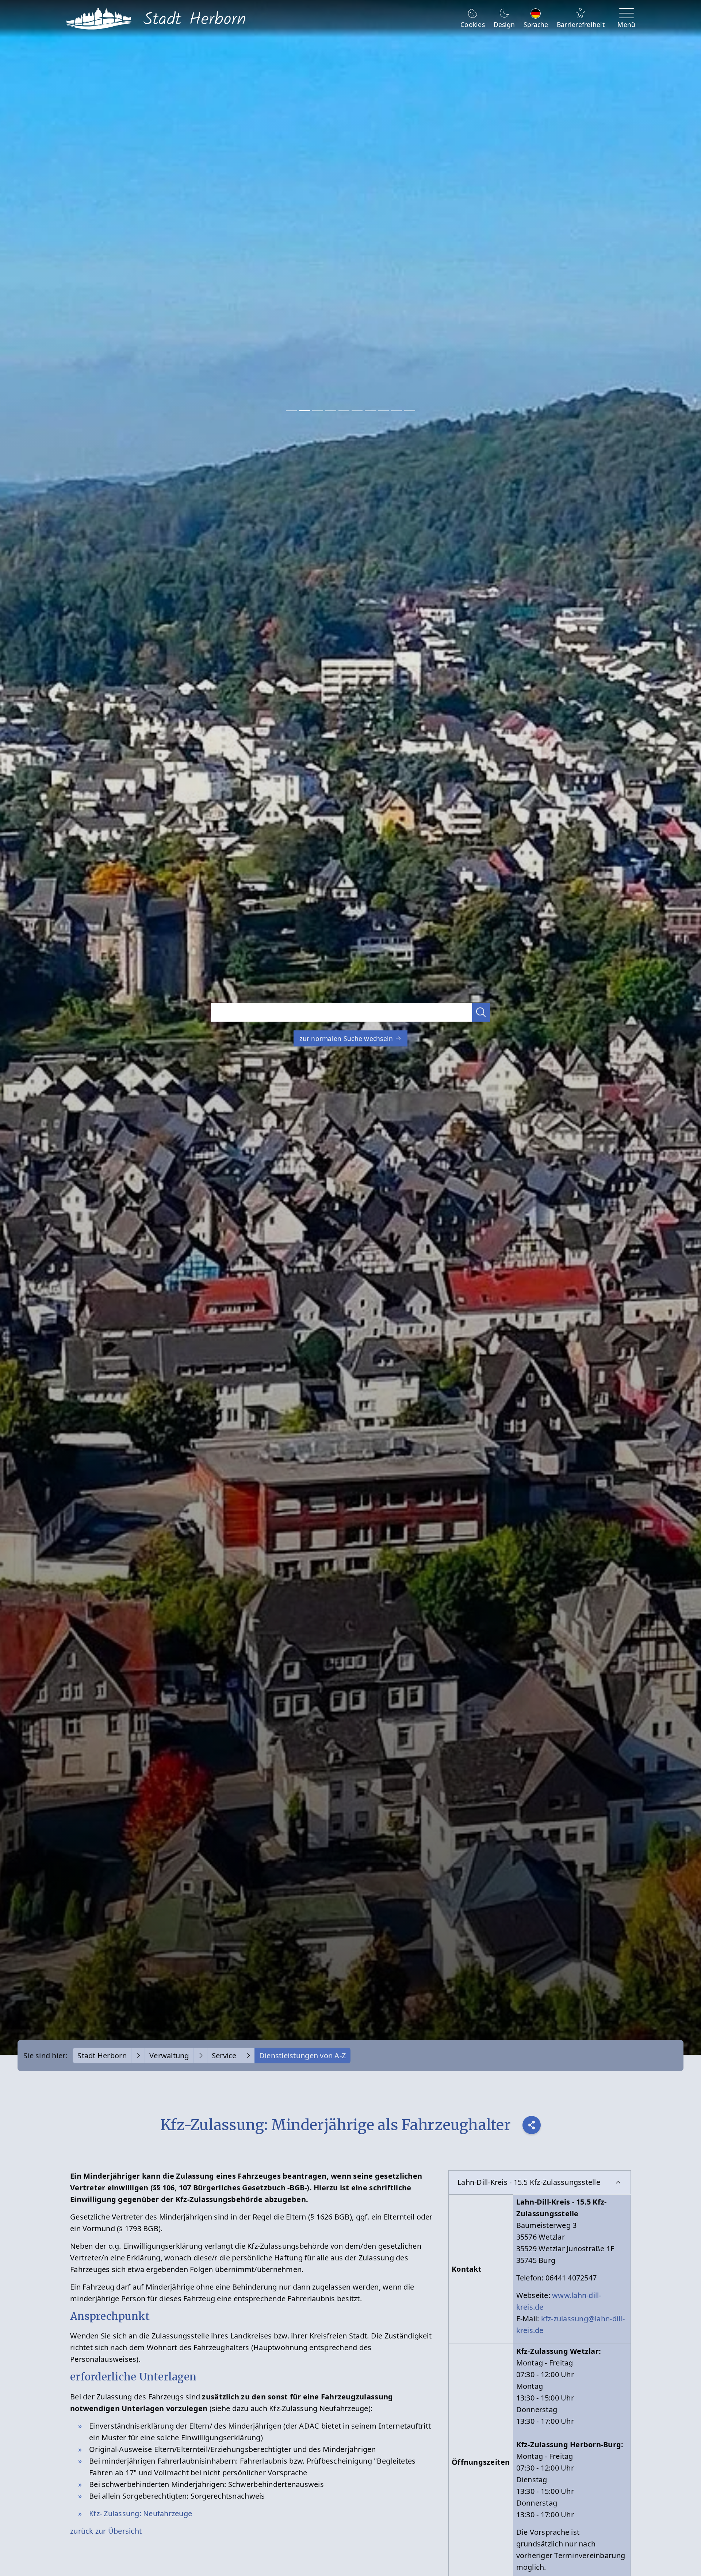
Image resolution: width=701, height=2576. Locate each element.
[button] (481, 1012)
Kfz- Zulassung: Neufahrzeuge (141, 2513)
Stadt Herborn (102, 2056)
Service (224, 2056)
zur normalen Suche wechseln (347, 1038)
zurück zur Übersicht (106, 2531)
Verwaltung (169, 2056)
